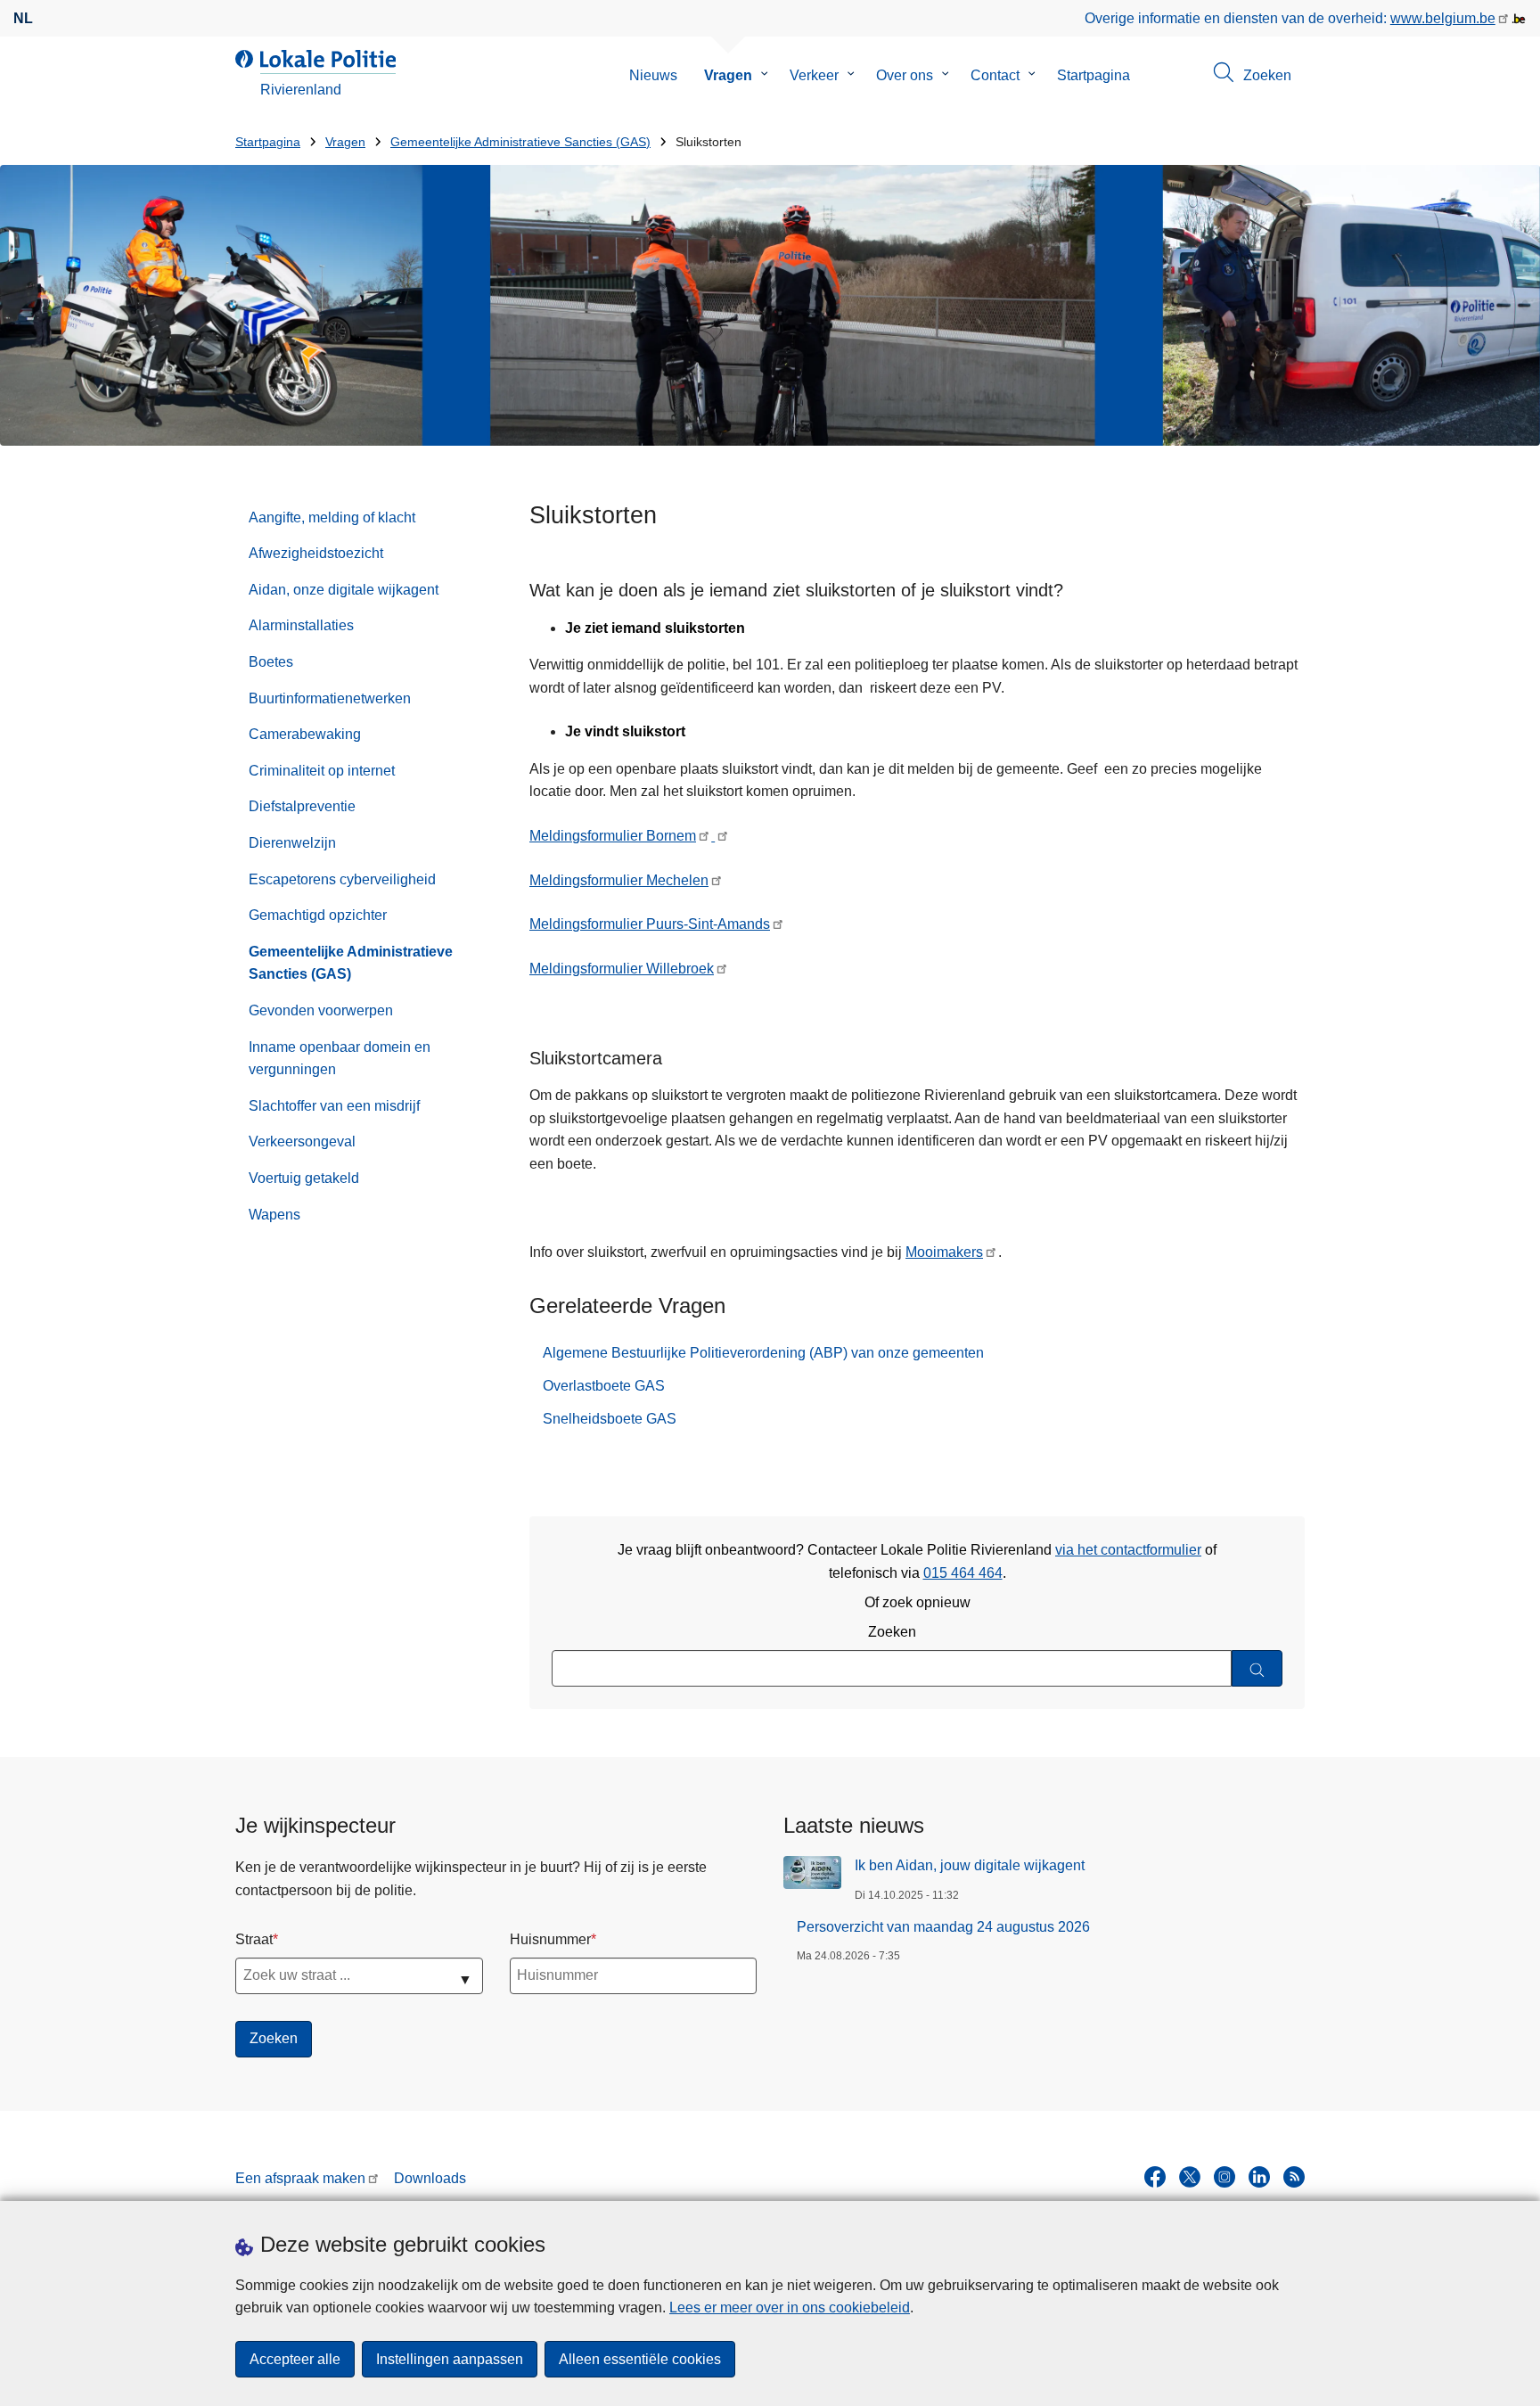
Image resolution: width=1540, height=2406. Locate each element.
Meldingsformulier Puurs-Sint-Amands (650, 924)
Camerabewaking (305, 734)
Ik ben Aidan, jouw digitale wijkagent (970, 1865)
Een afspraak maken (300, 2178)
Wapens (274, 1215)
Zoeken (892, 1632)
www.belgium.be (1443, 18)
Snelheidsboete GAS (610, 1419)
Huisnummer (550, 1939)
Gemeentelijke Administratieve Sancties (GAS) (520, 142)
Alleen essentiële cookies (640, 2359)
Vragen (728, 75)
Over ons (905, 75)
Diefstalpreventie (302, 806)
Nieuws (653, 75)
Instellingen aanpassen (450, 2359)
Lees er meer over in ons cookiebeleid (790, 2307)
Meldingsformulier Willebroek (622, 969)
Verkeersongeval (302, 1141)
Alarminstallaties (301, 625)
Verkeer (814, 75)
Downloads (430, 2178)
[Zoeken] (1257, 1668)
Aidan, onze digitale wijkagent (344, 590)
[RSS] (1294, 2177)
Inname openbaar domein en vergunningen (340, 1059)
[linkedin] (1259, 2177)
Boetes (271, 662)
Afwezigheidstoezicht (316, 553)
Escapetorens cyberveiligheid (342, 879)
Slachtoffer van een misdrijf (334, 1106)
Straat (254, 1939)
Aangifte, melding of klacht (332, 517)
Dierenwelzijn (292, 843)
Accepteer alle (295, 2359)
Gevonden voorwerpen (321, 1010)
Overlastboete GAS (604, 1386)
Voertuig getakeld (304, 1178)
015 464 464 (963, 1573)
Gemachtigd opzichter (318, 915)
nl (23, 18)
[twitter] (1190, 2177)
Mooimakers (944, 1252)
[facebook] (1155, 2177)
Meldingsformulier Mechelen (619, 880)
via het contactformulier (1128, 1550)
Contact (995, 75)
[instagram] (1225, 2177)
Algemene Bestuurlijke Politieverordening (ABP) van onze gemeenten (763, 1353)
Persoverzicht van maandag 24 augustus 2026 (943, 1927)
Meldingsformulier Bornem (613, 836)
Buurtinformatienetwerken (330, 698)
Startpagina (1094, 75)
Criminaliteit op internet (322, 771)
